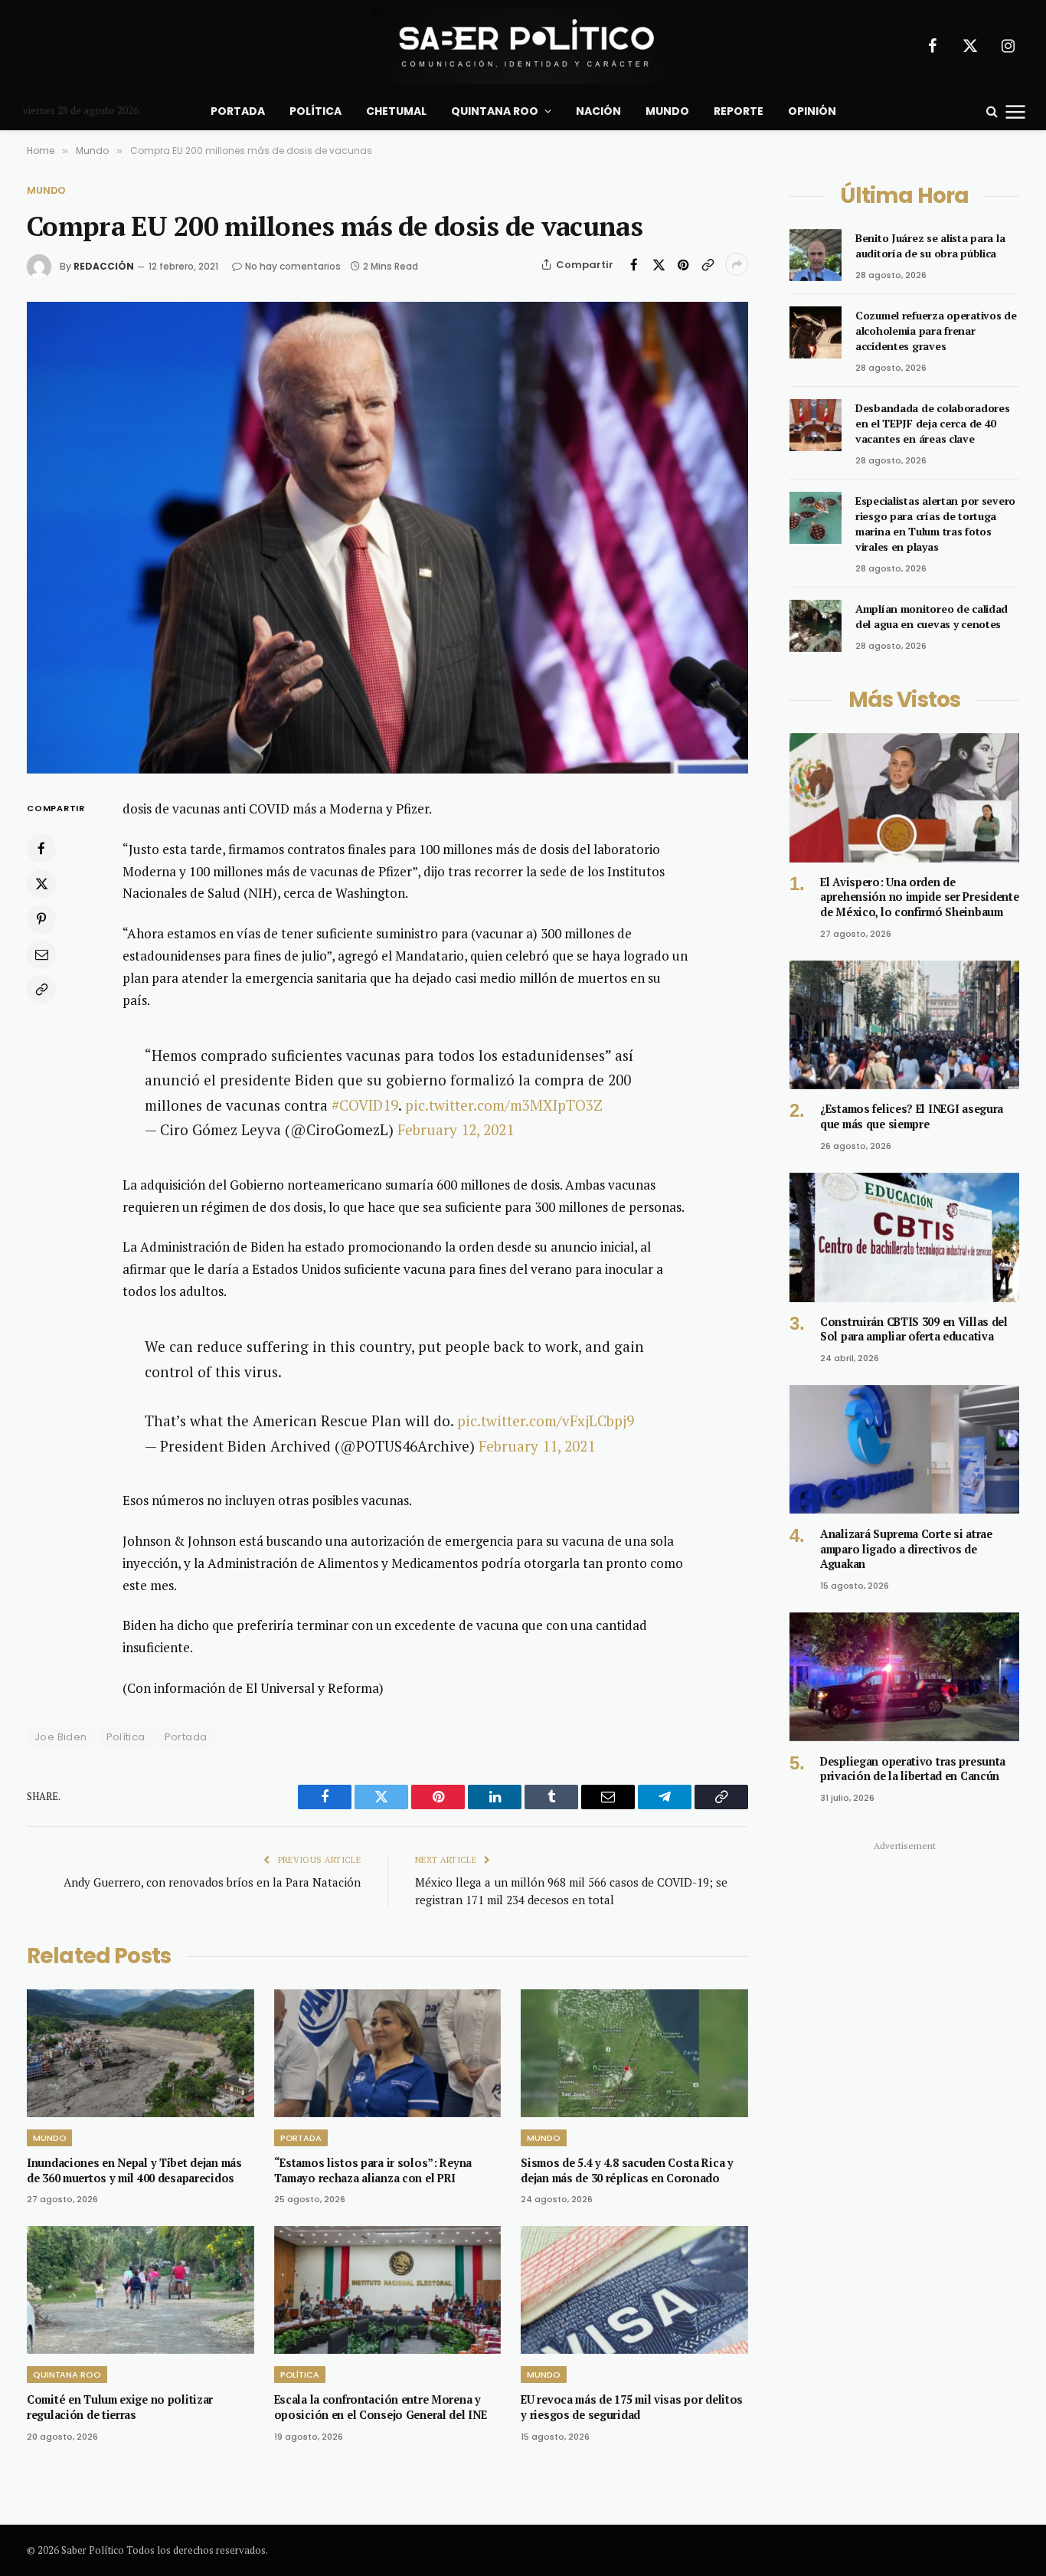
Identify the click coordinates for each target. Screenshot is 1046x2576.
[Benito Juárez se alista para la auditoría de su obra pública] (816, 255)
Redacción (104, 266)
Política (315, 111)
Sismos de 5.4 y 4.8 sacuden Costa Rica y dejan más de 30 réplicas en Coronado (627, 2170)
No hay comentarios (293, 266)
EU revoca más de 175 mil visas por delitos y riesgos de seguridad (632, 2407)
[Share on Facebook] (634, 264)
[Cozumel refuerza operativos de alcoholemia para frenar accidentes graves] (816, 332)
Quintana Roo (495, 111)
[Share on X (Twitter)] (659, 264)
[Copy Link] (708, 264)
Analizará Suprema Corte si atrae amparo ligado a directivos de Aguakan (906, 1549)
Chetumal (396, 111)
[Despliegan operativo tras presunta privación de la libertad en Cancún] (904, 1677)
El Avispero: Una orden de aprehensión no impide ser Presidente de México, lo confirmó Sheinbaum (920, 897)
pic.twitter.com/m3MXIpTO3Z (504, 1105)
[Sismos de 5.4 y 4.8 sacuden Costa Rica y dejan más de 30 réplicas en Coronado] (634, 2053)
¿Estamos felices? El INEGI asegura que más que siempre (912, 1116)
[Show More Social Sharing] (737, 264)
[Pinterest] (41, 918)
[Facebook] (41, 848)
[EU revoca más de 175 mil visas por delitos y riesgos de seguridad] (634, 2290)
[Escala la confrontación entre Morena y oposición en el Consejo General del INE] (388, 2290)
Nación (598, 111)
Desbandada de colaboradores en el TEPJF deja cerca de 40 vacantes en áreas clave (932, 423)
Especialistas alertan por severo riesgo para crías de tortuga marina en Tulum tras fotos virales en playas (935, 524)
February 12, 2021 (456, 1129)
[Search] (992, 111)
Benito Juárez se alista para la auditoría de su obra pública (930, 245)
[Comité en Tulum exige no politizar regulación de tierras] (141, 2290)
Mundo (667, 111)
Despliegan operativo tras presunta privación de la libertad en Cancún (913, 1769)
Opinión (812, 111)
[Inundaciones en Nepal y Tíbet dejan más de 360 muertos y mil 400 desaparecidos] (141, 2053)
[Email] (41, 954)
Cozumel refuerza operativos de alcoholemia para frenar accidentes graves (936, 331)
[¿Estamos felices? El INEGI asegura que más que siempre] (904, 1025)
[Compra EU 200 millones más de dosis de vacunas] (387, 538)
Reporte (739, 111)
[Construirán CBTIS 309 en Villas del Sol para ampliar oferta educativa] (904, 1237)
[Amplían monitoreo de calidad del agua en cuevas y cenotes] (816, 626)
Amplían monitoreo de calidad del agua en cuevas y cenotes (932, 616)
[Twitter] (41, 883)
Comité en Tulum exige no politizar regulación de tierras (120, 2407)
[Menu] (1016, 111)
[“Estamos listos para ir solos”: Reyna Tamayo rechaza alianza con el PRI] (388, 2053)
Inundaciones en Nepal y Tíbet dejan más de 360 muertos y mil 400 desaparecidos (134, 2170)
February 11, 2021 (537, 1446)
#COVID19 (365, 1105)
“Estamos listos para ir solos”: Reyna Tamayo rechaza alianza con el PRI (373, 2170)
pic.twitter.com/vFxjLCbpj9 (546, 1421)
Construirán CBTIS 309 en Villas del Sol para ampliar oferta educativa (914, 1329)
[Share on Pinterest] (683, 264)
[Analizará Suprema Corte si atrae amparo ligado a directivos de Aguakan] (904, 1450)
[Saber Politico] (523, 46)
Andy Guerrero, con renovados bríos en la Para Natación (212, 1882)
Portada (238, 111)
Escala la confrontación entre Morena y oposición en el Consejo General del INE (381, 2407)
